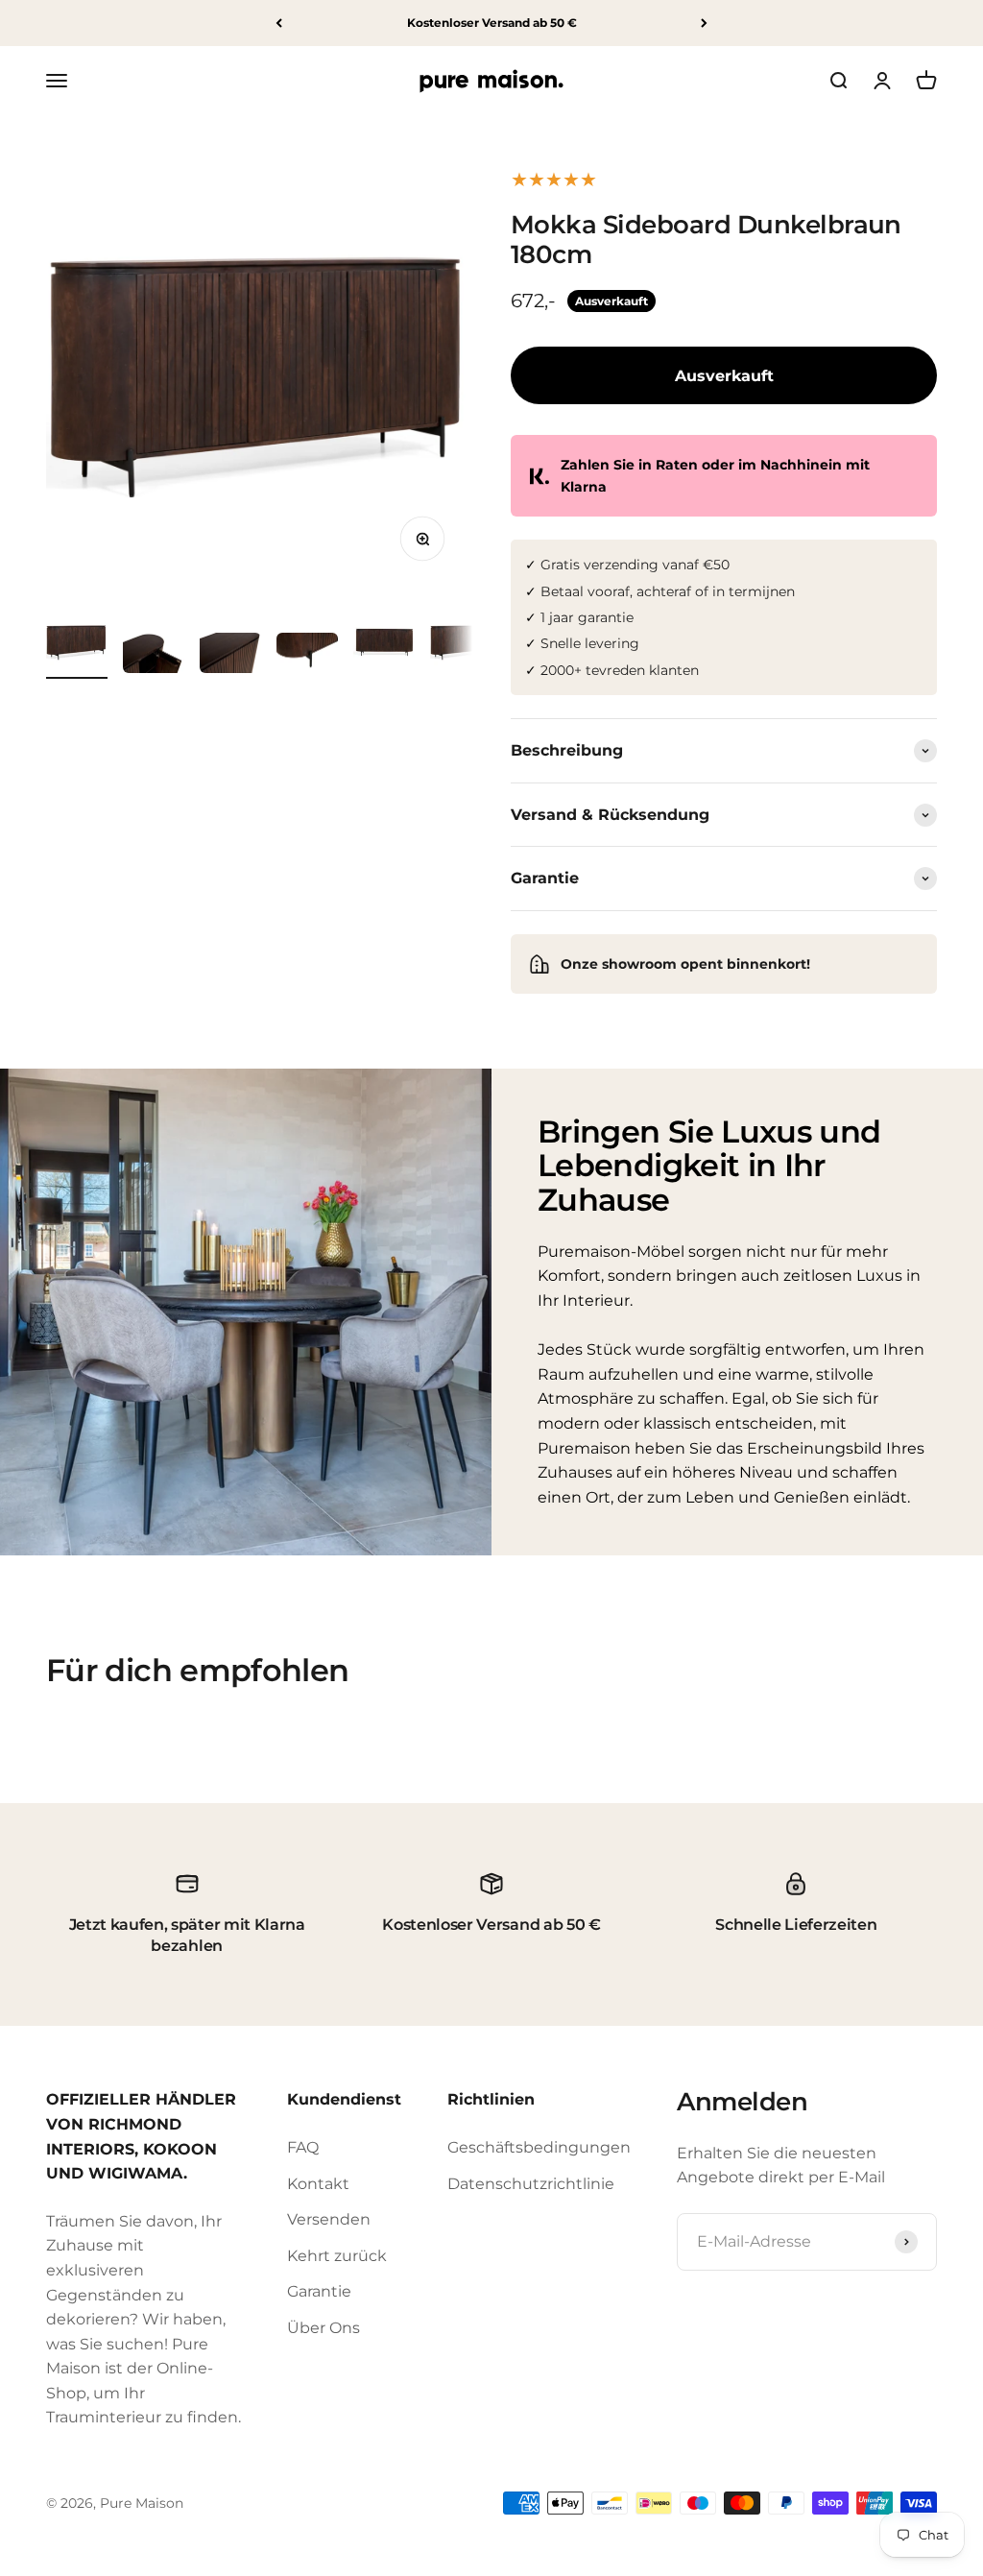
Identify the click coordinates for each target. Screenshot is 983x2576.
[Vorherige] (279, 23)
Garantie (319, 2291)
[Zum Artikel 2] (154, 656)
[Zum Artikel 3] (230, 656)
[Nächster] (704, 23)
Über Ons (324, 2328)
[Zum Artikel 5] (384, 645)
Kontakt (318, 2184)
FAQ (303, 2147)
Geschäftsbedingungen (539, 2147)
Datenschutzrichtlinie (531, 2184)
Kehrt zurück (337, 2256)
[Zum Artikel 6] (461, 645)
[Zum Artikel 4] (307, 656)
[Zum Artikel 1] (77, 645)
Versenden (329, 2219)
